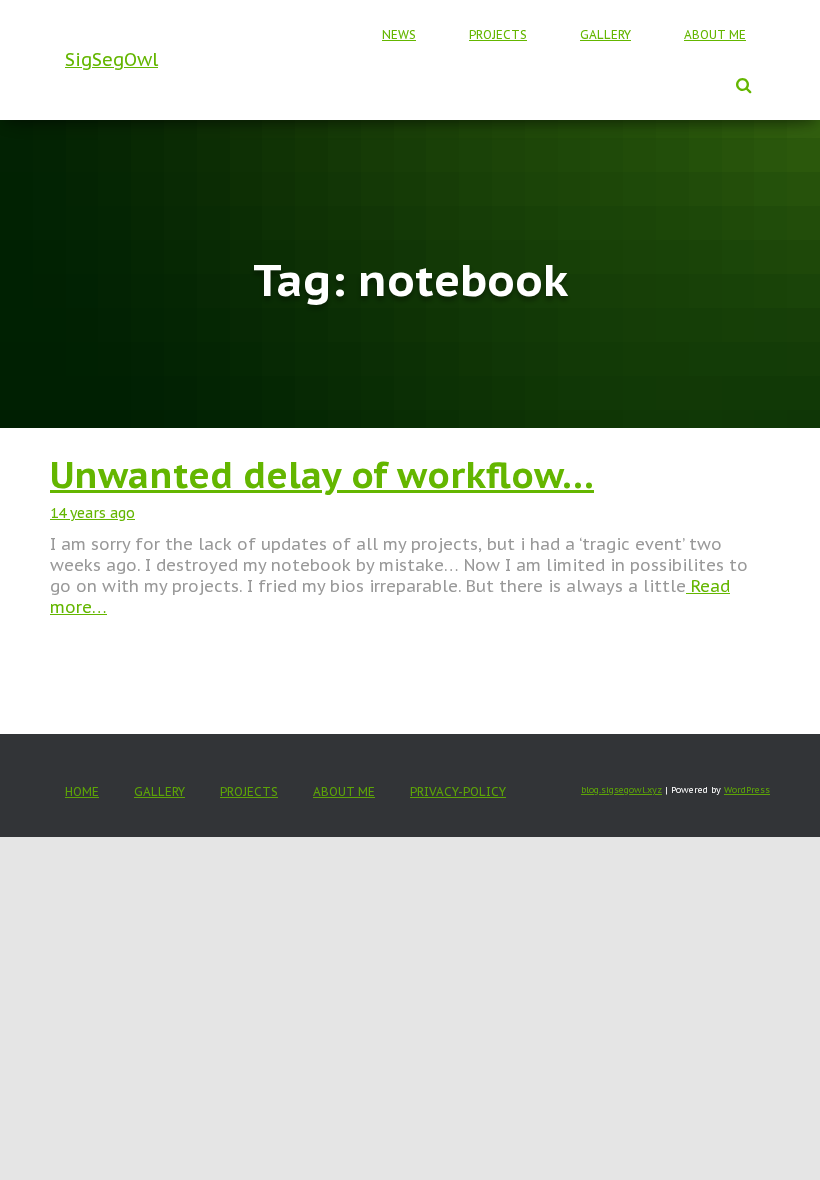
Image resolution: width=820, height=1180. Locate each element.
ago (92, 513)
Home (82, 791)
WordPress (747, 789)
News (399, 34)
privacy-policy (458, 791)
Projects (498, 34)
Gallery (605, 34)
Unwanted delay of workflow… (322, 474)
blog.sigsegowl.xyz (621, 789)
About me (715, 34)
